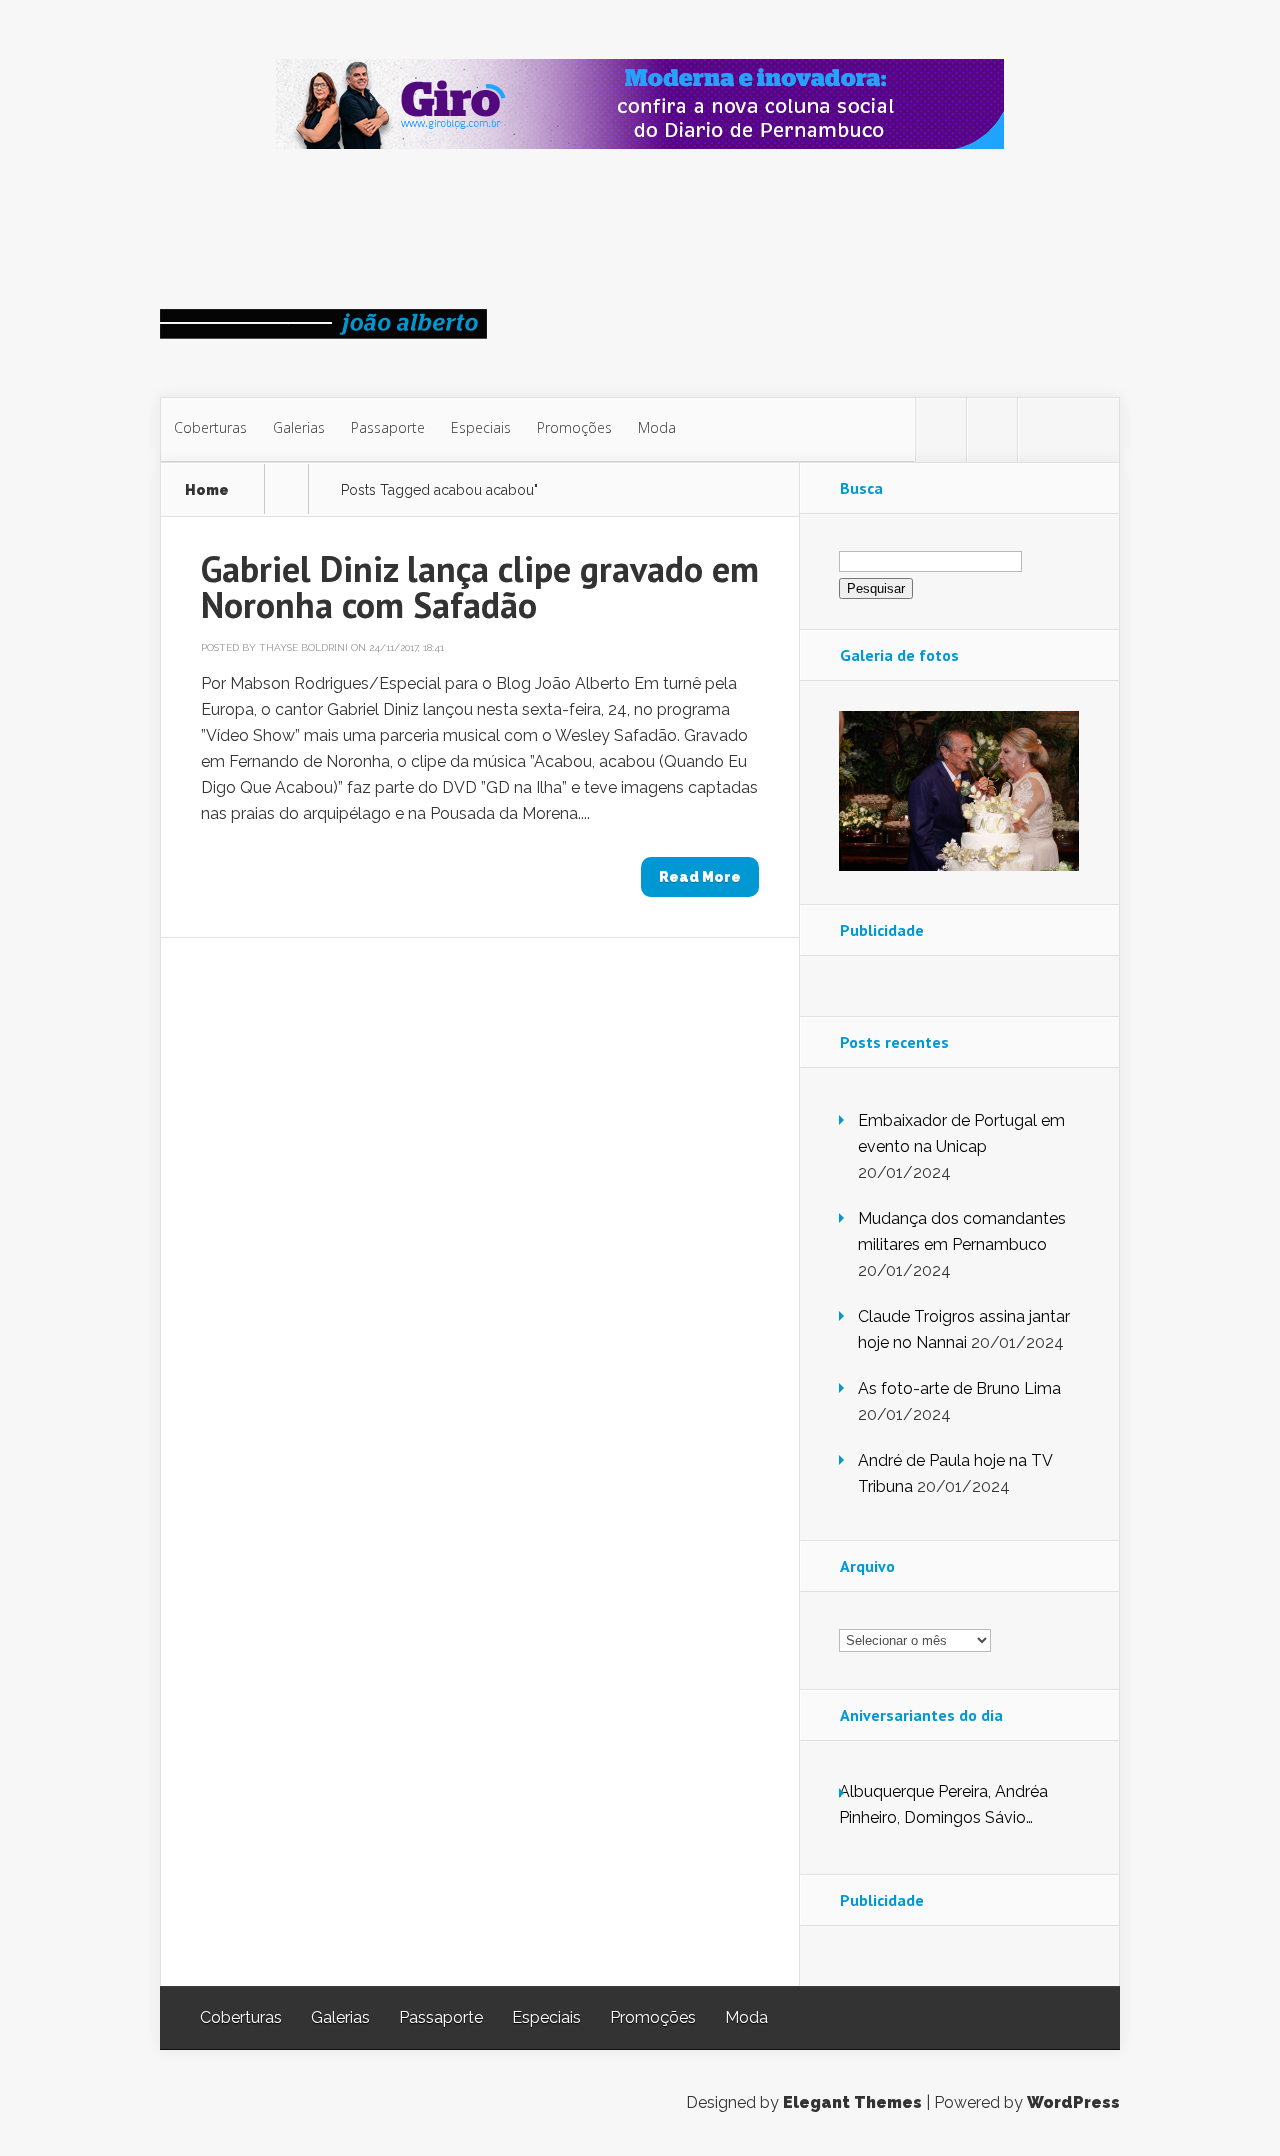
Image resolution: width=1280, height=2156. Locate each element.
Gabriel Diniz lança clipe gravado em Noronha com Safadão (480, 586)
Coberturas (210, 427)
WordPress (1073, 2102)
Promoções (574, 427)
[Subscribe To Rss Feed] (1043, 430)
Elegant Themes (852, 2102)
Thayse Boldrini (303, 647)
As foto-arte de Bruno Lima (959, 1388)
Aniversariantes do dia (921, 1715)
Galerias (299, 427)
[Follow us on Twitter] (941, 430)
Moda (657, 427)
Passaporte (388, 427)
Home (207, 490)
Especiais (481, 427)
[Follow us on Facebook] (992, 430)
